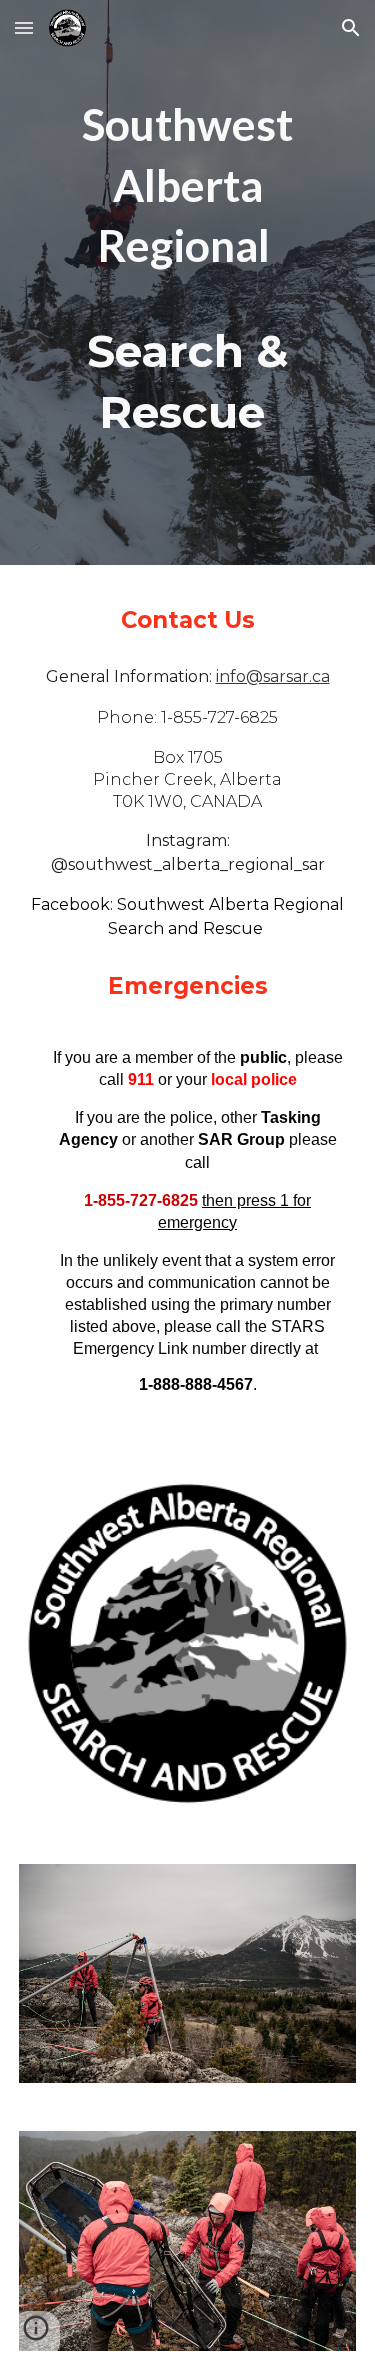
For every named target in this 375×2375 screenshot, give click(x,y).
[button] (24, 27)
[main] (188, 268)
